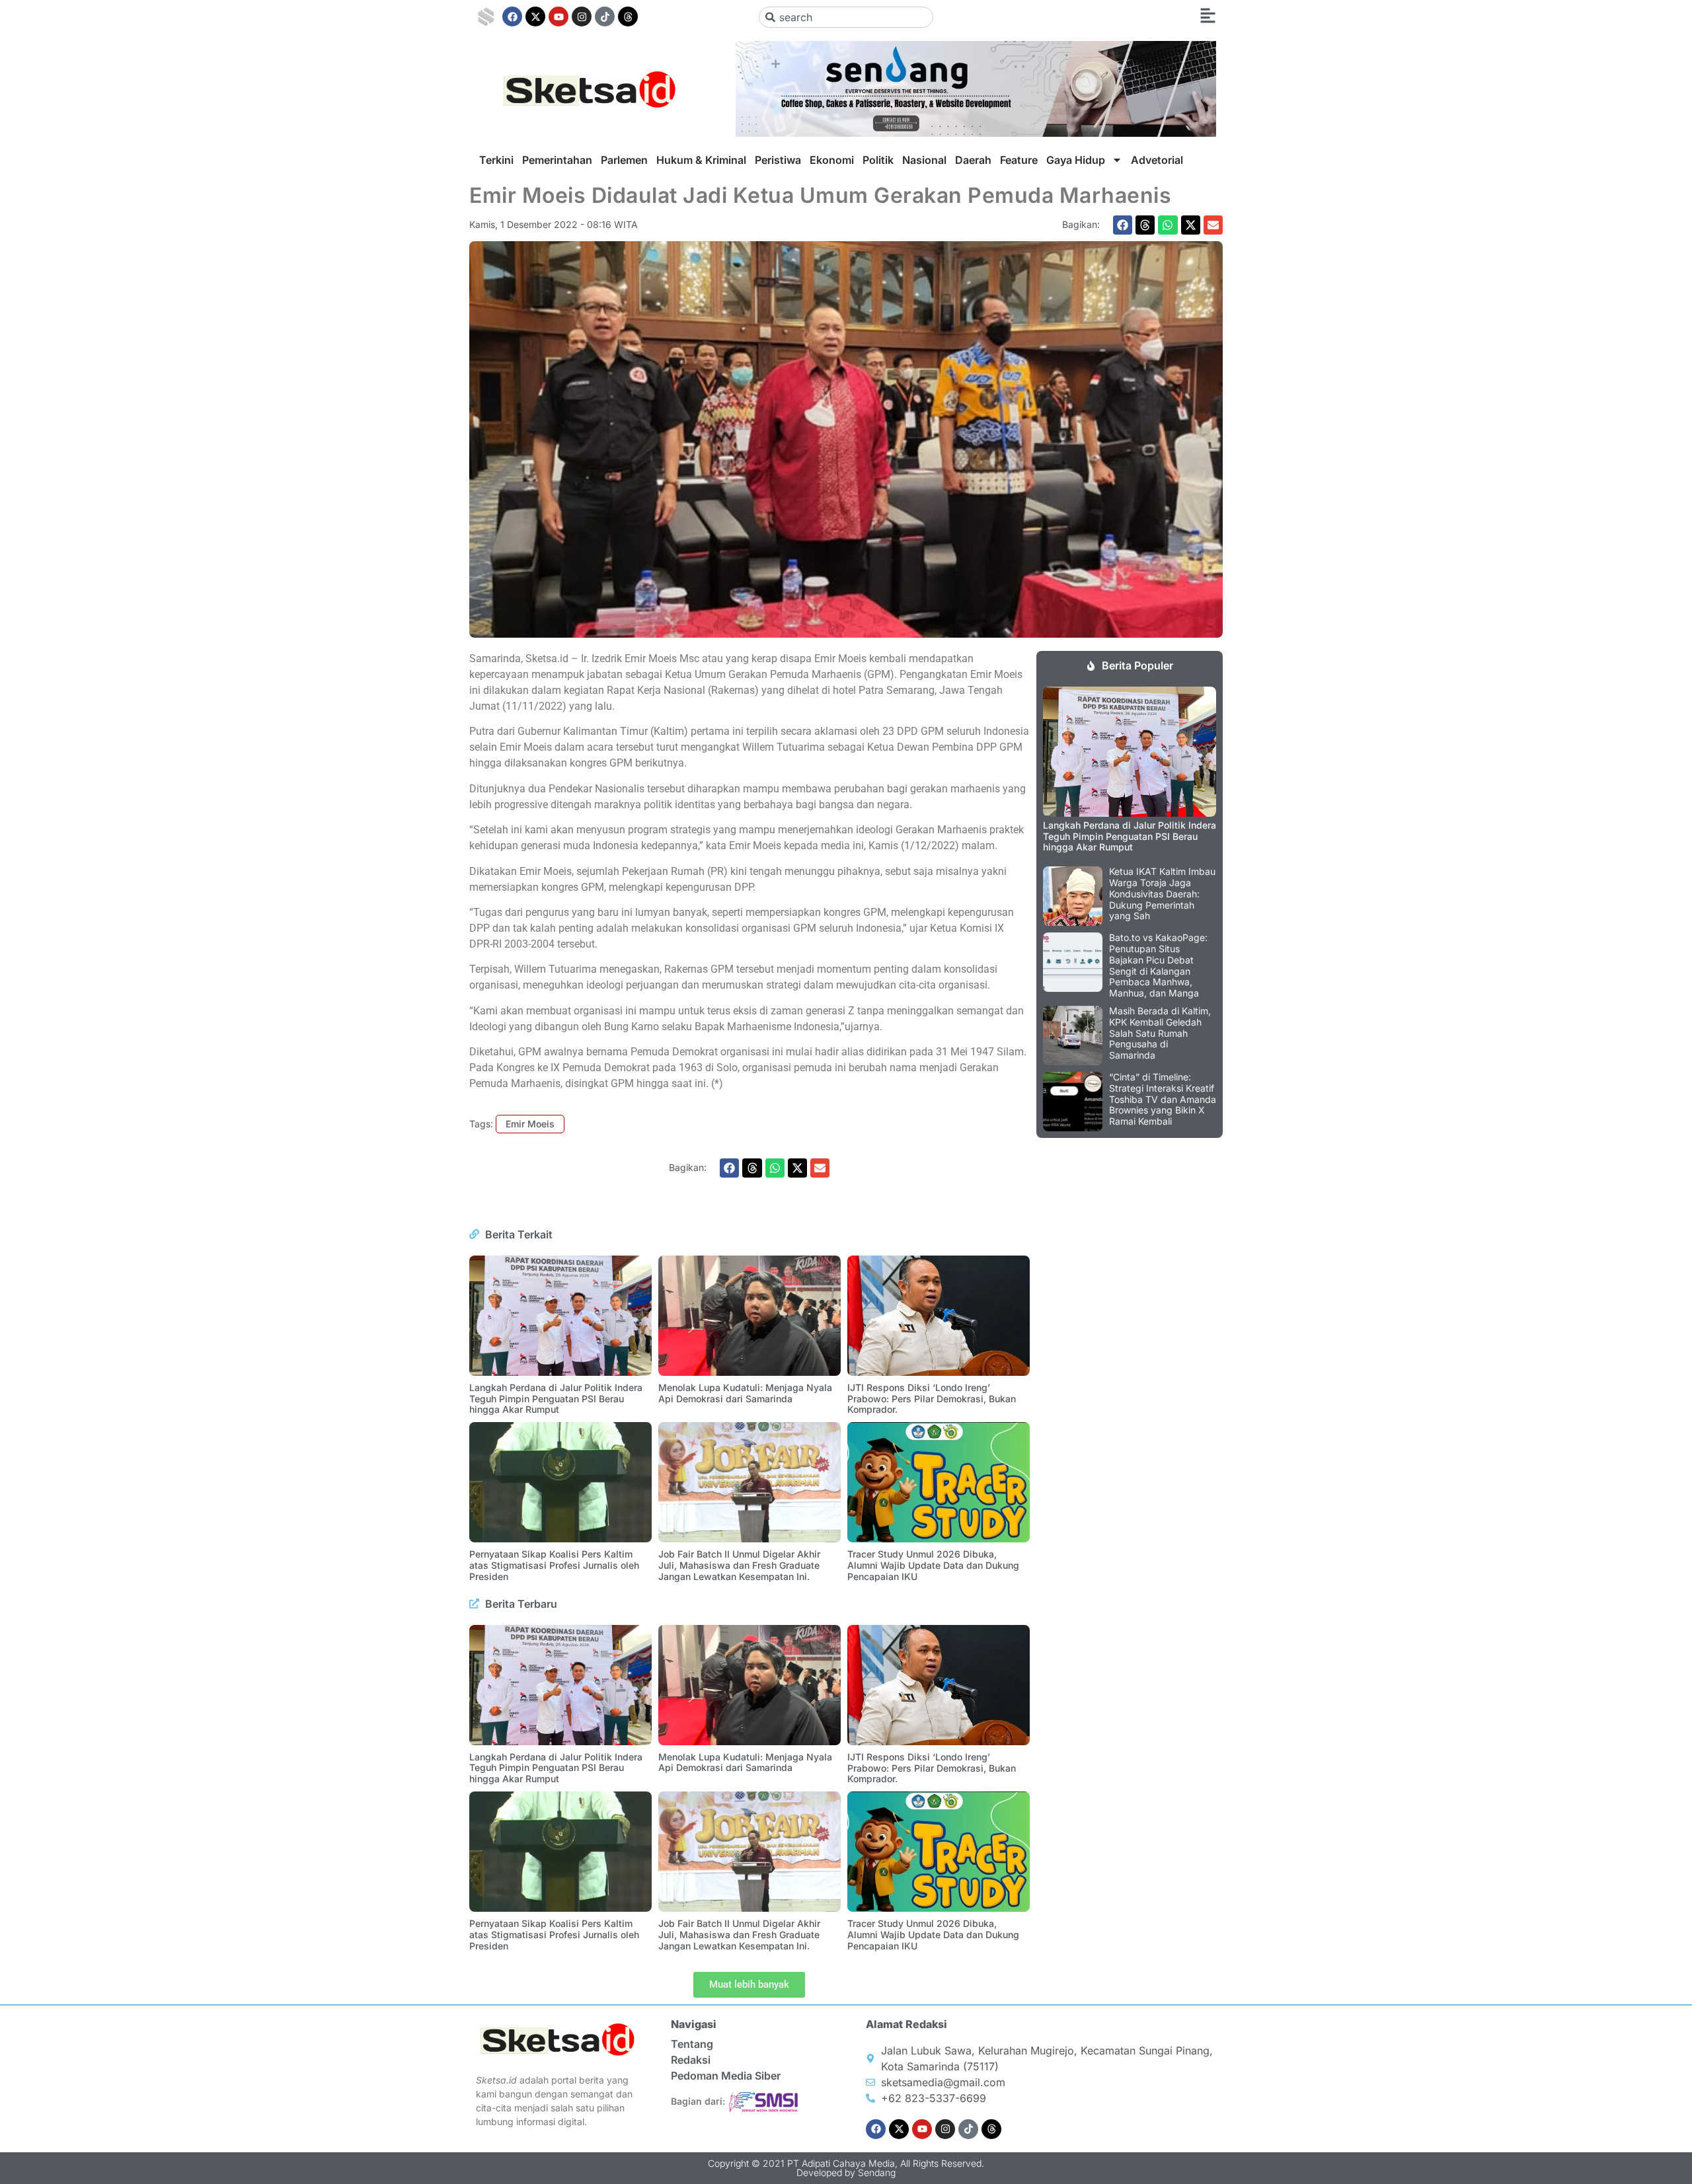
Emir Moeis (530, 1124)
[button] (1123, 225)
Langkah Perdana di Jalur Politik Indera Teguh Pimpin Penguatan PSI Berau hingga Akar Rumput (556, 1399)
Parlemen (624, 160)
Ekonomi (832, 160)
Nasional (924, 160)
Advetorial (1157, 160)
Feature (1019, 160)
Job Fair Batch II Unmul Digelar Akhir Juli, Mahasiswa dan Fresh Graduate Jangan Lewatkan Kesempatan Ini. (739, 1565)
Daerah (973, 160)
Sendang (877, 2172)
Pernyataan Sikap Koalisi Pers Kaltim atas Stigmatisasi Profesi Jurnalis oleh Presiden (554, 1565)
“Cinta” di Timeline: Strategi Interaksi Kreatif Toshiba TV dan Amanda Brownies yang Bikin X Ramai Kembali (1163, 1099)
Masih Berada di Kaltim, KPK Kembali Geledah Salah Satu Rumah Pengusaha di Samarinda (1160, 1033)
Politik (878, 160)
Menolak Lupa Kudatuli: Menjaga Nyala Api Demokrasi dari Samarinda (745, 1393)
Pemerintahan (557, 160)
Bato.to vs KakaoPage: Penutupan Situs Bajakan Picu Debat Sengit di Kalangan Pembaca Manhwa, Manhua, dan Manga (1158, 965)
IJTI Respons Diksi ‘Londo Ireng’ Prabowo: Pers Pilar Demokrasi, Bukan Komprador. (932, 1399)
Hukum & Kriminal (701, 160)
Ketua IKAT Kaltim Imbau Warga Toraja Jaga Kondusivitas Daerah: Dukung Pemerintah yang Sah (1162, 893)
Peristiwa (778, 160)
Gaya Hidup (1076, 160)
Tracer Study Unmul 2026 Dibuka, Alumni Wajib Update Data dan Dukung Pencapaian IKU (933, 1565)
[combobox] (846, 17)
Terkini (496, 160)
